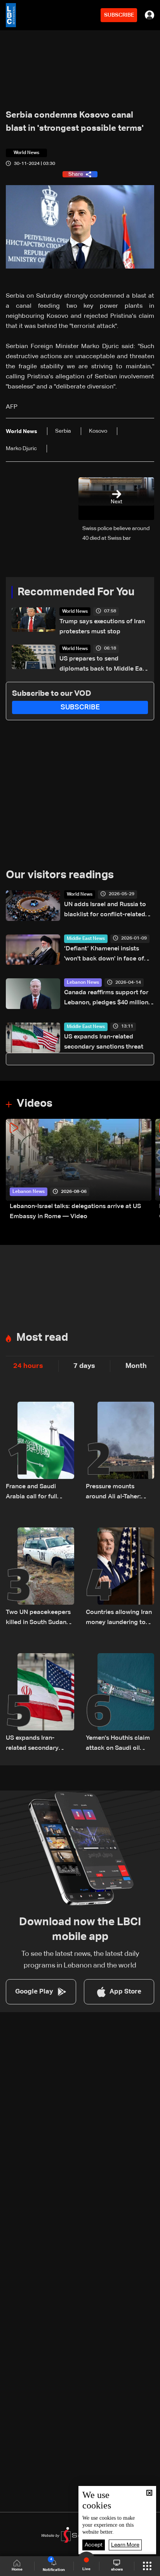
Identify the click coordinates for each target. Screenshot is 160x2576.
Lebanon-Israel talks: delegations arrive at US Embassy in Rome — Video (75, 1212)
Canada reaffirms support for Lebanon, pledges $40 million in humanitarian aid (106, 999)
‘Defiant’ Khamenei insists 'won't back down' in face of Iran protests (104, 955)
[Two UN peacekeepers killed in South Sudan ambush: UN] (40, 1577)
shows (117, 2569)
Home (17, 2569)
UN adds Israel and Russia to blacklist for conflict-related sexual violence (105, 911)
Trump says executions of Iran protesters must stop (102, 627)
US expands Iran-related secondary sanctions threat (104, 1042)
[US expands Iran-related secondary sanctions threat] (40, 1703)
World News (75, 612)
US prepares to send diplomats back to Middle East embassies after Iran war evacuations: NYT (104, 665)
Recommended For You (76, 592)
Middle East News (86, 939)
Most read (42, 1338)
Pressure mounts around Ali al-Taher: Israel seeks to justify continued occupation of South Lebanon (118, 1493)
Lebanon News (83, 983)
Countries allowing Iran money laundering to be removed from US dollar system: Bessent (119, 1618)
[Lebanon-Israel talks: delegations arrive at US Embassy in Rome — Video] (79, 1170)
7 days (84, 1366)
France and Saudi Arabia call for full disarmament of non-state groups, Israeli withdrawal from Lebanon (36, 1493)
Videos (35, 1104)
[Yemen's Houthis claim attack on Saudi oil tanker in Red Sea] (120, 1703)
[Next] (150, 1170)
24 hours (28, 1366)
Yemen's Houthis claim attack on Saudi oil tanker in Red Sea (118, 1744)
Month (136, 1366)
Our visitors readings (60, 875)
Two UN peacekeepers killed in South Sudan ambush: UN (38, 1618)
